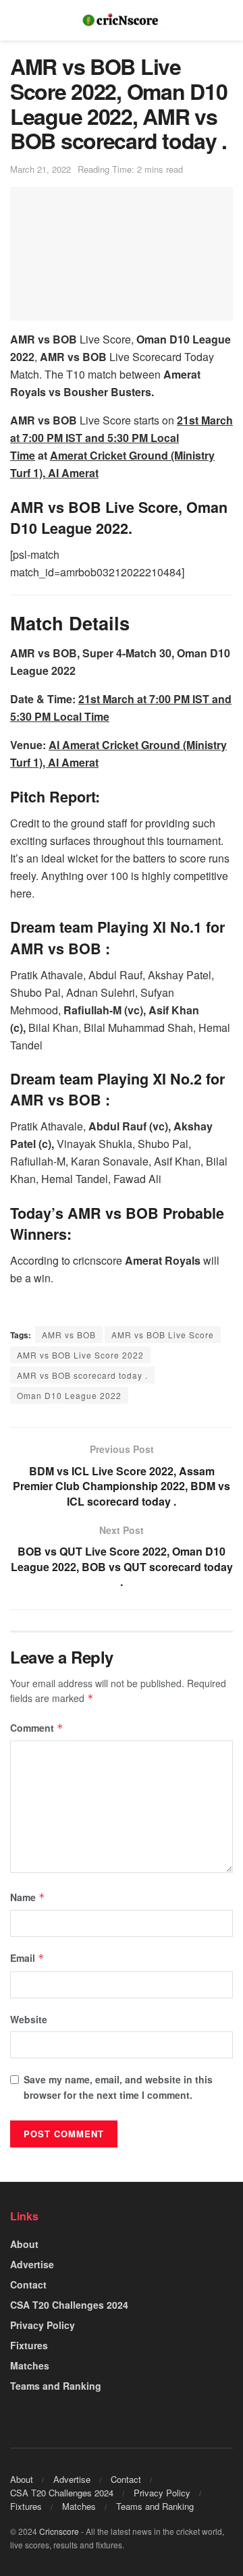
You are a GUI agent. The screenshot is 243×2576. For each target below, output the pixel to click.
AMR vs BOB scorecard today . (82, 1375)
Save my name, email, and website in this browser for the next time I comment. (118, 2087)
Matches (30, 2365)
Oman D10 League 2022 (69, 1395)
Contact (28, 2284)
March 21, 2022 (40, 169)
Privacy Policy (43, 2325)
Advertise (32, 2264)
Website (29, 2019)
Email (27, 1958)
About (24, 2244)
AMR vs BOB (69, 1335)
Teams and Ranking (56, 2386)
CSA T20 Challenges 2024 (69, 2305)
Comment (37, 1728)
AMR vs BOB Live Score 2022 (80, 1355)
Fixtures (29, 2345)
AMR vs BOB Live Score (163, 1335)
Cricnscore (59, 2531)
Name (28, 1897)
